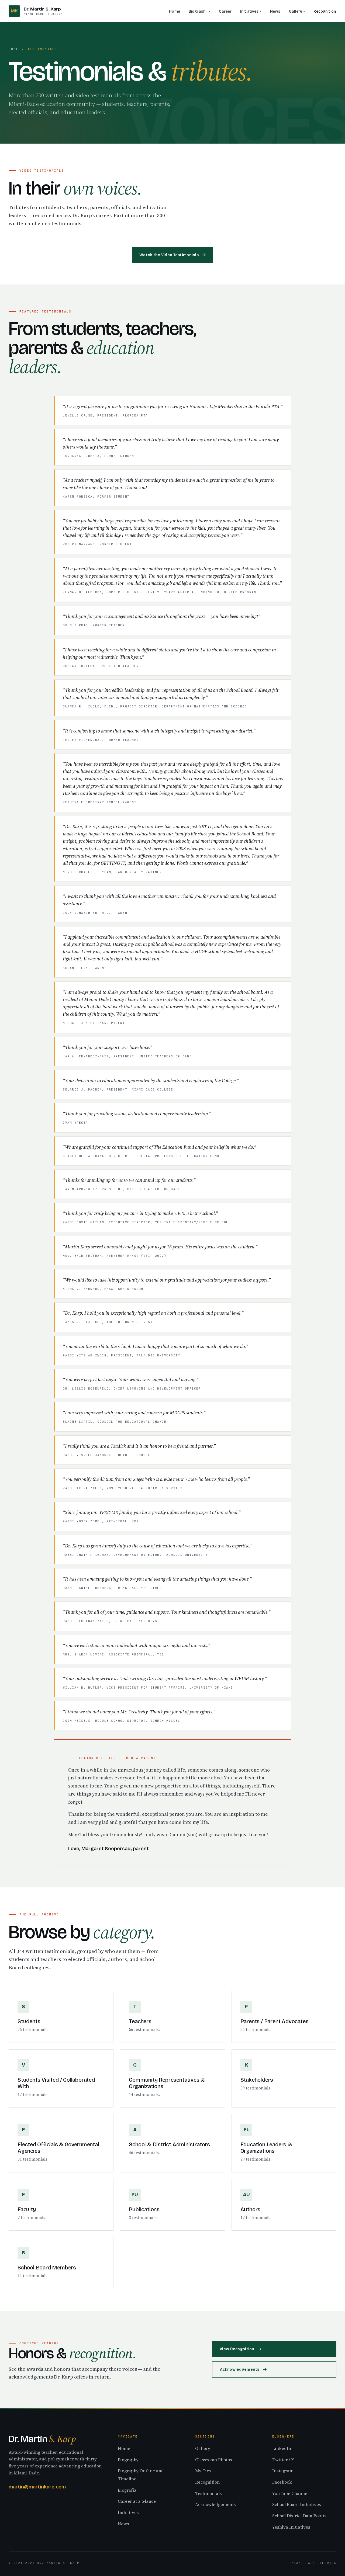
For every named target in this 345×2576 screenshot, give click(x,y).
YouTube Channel (290, 2493)
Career (225, 11)
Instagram (283, 2471)
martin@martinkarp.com (37, 2487)
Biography (198, 11)
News (275, 11)
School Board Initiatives (297, 2504)
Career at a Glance (137, 2501)
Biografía (127, 2490)
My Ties (203, 2471)
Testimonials (208, 2493)
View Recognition (237, 2349)
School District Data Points (299, 2516)
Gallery (296, 11)
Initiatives (249, 11)
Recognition (325, 11)
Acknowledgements (240, 2370)
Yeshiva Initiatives (291, 2527)
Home (175, 11)
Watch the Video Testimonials (169, 255)
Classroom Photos (214, 2460)
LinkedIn (282, 2448)
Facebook (282, 2482)
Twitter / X (283, 2460)
